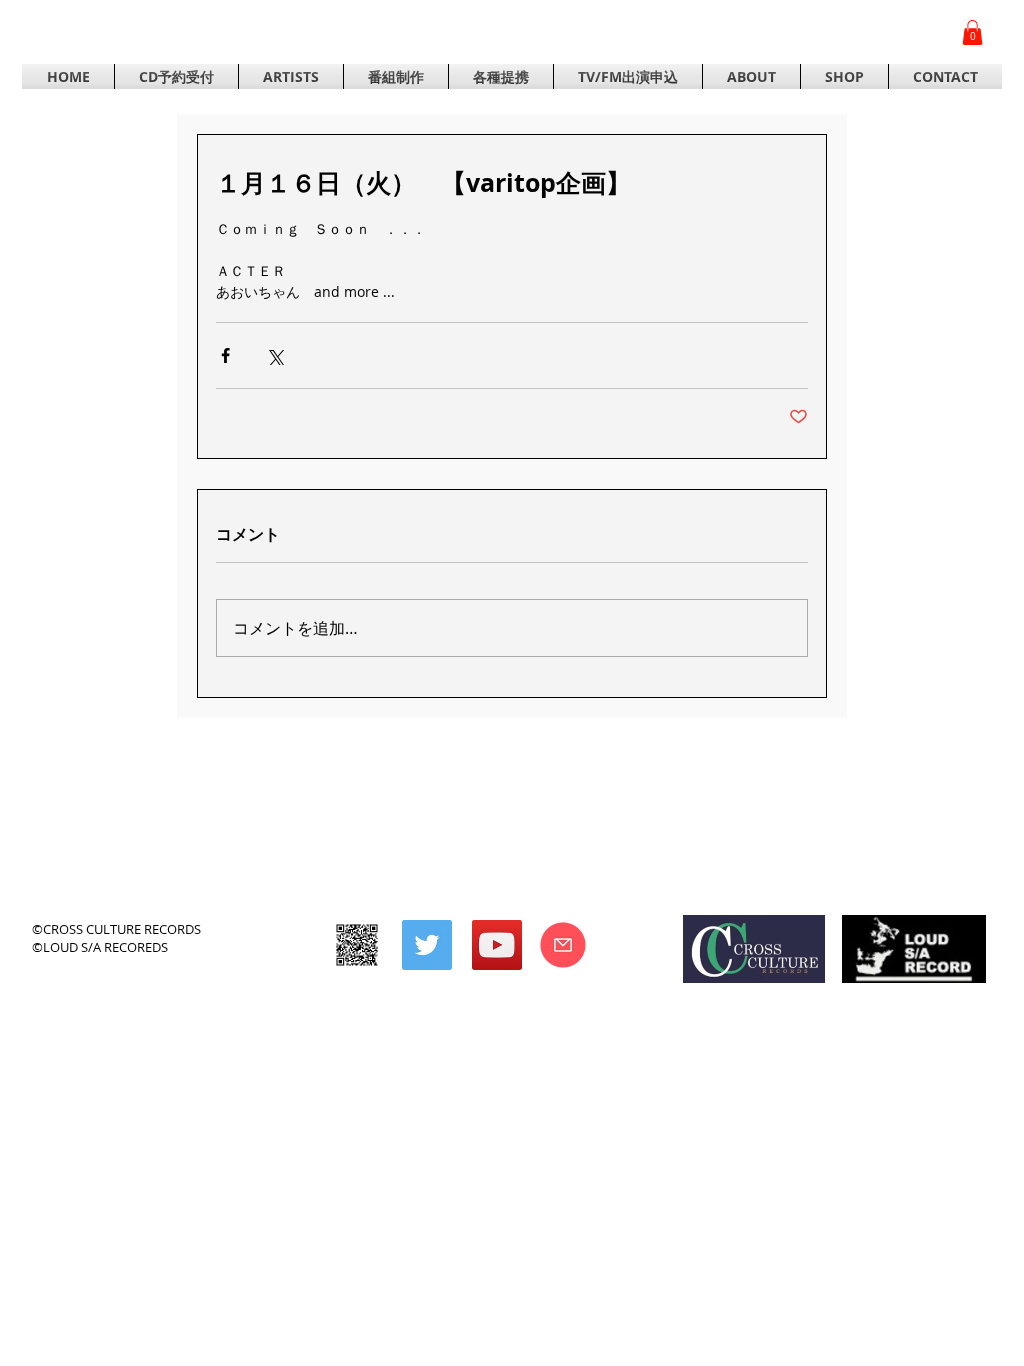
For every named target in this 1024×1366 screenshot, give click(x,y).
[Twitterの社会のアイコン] (427, 945)
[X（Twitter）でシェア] (274, 355)
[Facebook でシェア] (225, 355)
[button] (972, 32)
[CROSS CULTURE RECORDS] (357, 945)
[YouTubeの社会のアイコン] (497, 945)
